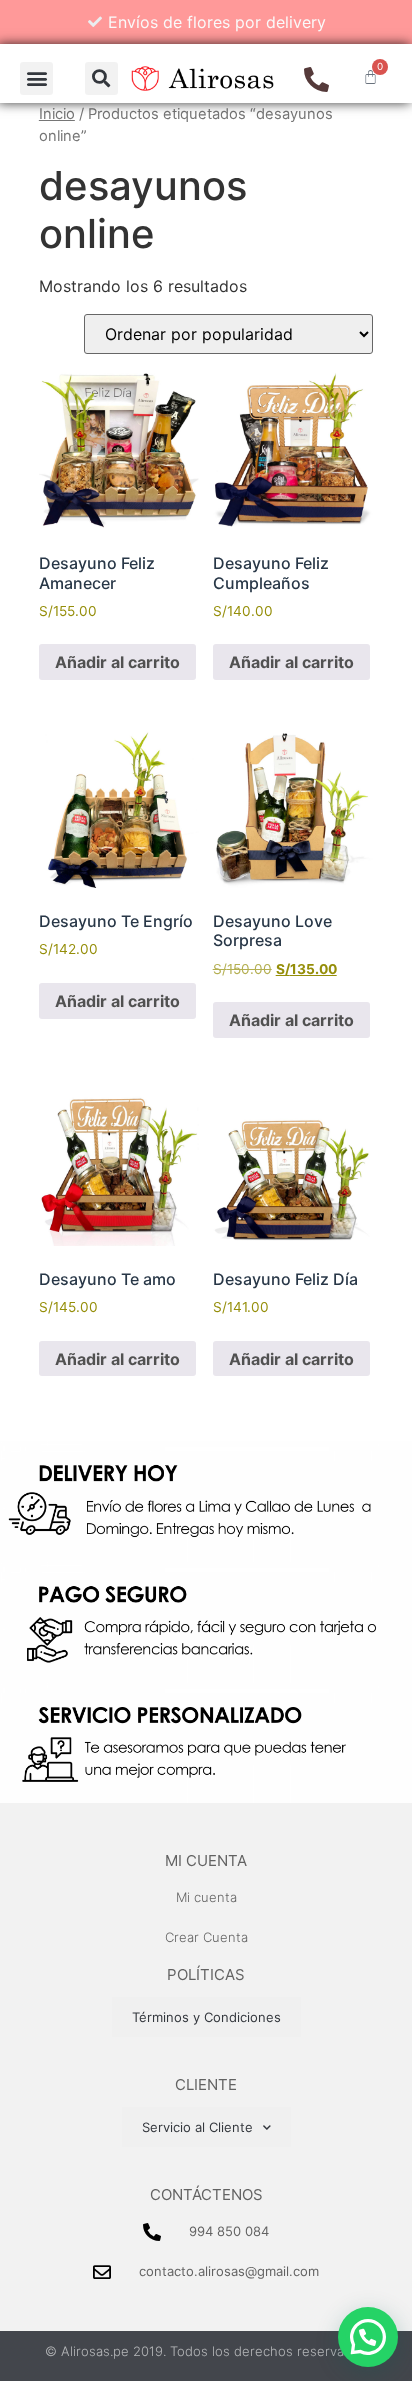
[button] (36, 78)
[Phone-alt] (316, 79)
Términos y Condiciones (206, 2017)
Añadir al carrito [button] (117, 662)
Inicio (57, 114)
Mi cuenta (206, 1860)
